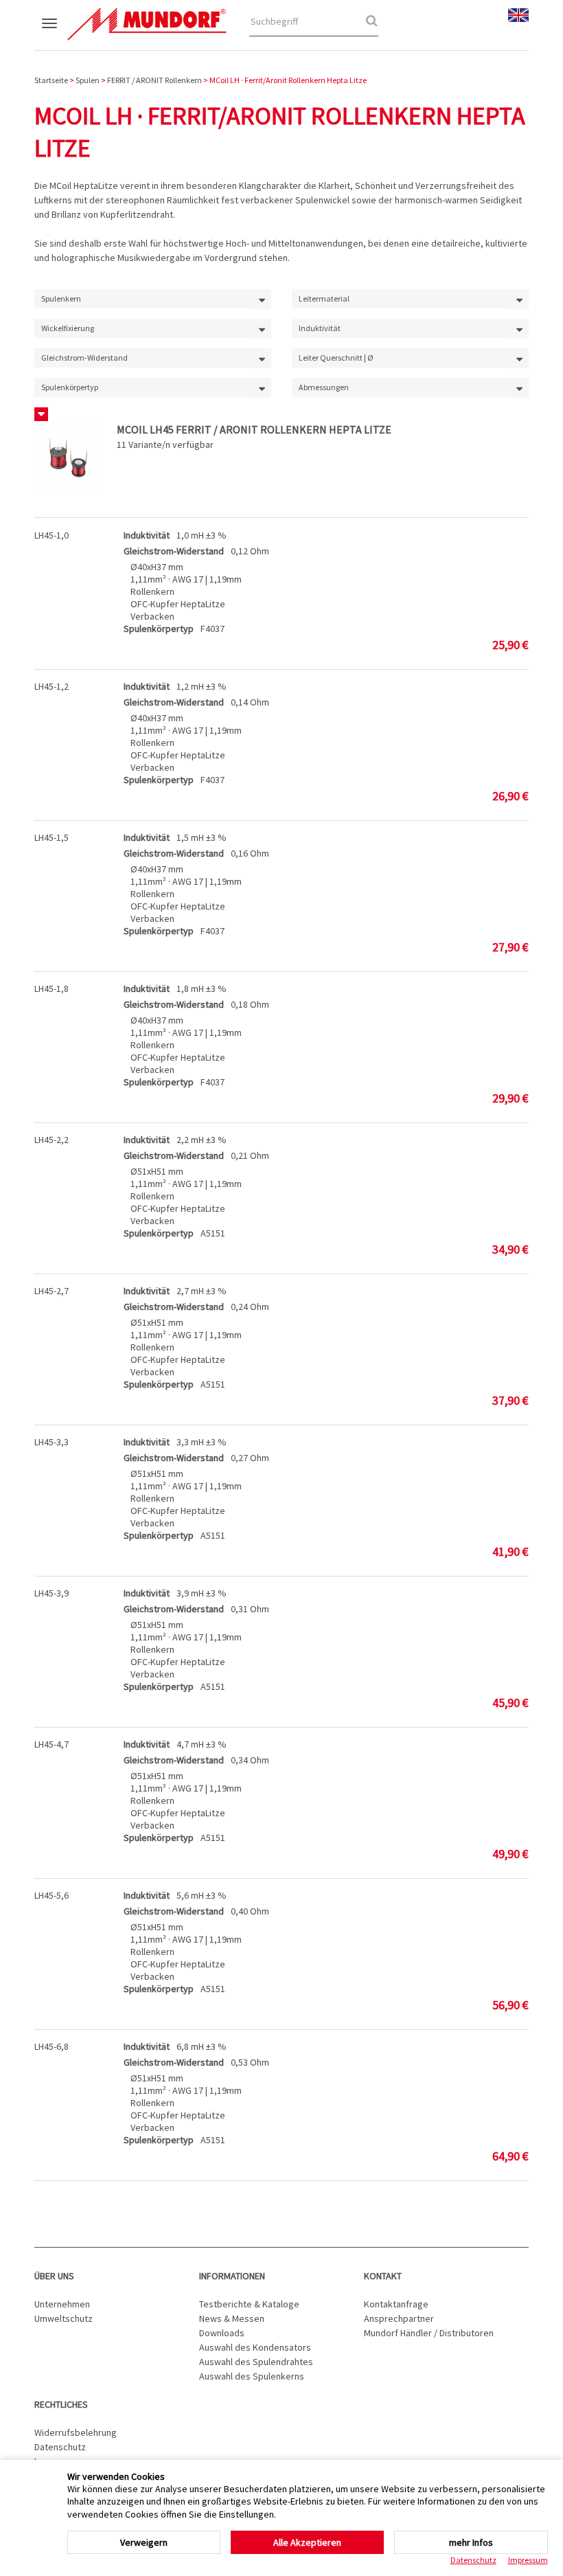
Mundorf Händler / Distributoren (429, 2333)
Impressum (528, 2560)
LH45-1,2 (51, 686)
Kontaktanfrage (396, 2304)
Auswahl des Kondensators (255, 2347)
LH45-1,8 (51, 988)
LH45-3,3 (51, 1442)
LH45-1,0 (51, 535)
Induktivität (147, 535)
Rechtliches (61, 2404)
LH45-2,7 (51, 1291)
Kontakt (383, 2276)
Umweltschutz (64, 2318)
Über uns (54, 2276)
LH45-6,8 (51, 2046)
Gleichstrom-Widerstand (174, 551)
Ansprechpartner (399, 2318)
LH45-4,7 (51, 1744)
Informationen (232, 2276)
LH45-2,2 (51, 1140)
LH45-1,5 (51, 837)
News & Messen (232, 2318)
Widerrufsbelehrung (76, 2432)
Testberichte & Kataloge (249, 2304)
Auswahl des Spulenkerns (252, 2376)
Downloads (222, 2333)
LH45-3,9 (51, 1593)
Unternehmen (62, 2304)
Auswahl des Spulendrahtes (256, 2362)
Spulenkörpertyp (159, 629)
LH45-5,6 (51, 1895)
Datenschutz (60, 2447)
